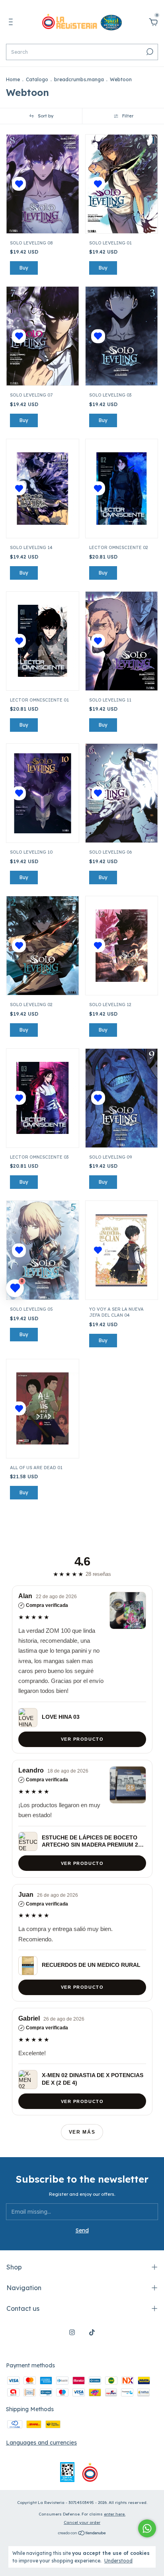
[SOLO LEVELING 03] (122, 336)
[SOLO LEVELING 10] (42, 793)
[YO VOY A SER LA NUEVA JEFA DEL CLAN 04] (122, 1251)
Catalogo (37, 79)
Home (13, 79)
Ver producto (82, 1739)
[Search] (149, 52)
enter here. (115, 2514)
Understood (118, 2561)
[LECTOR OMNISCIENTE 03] (43, 1098)
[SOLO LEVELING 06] (122, 793)
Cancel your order (82, 2522)
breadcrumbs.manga (79, 79)
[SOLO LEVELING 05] (42, 1250)
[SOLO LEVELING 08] (42, 184)
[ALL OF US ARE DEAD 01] (43, 1409)
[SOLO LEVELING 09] (122, 1098)
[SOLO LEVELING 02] (42, 945)
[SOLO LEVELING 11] (122, 641)
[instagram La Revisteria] (72, 2332)
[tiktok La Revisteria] (92, 2332)
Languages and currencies (41, 2443)
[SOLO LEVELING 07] (42, 336)
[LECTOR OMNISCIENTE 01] (43, 641)
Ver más (82, 2132)
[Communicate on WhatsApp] (147, 2528)
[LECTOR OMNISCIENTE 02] (122, 489)
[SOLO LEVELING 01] (122, 184)
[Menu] (12, 23)
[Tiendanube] (82, 2534)
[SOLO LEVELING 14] (43, 489)
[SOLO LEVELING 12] (122, 946)
